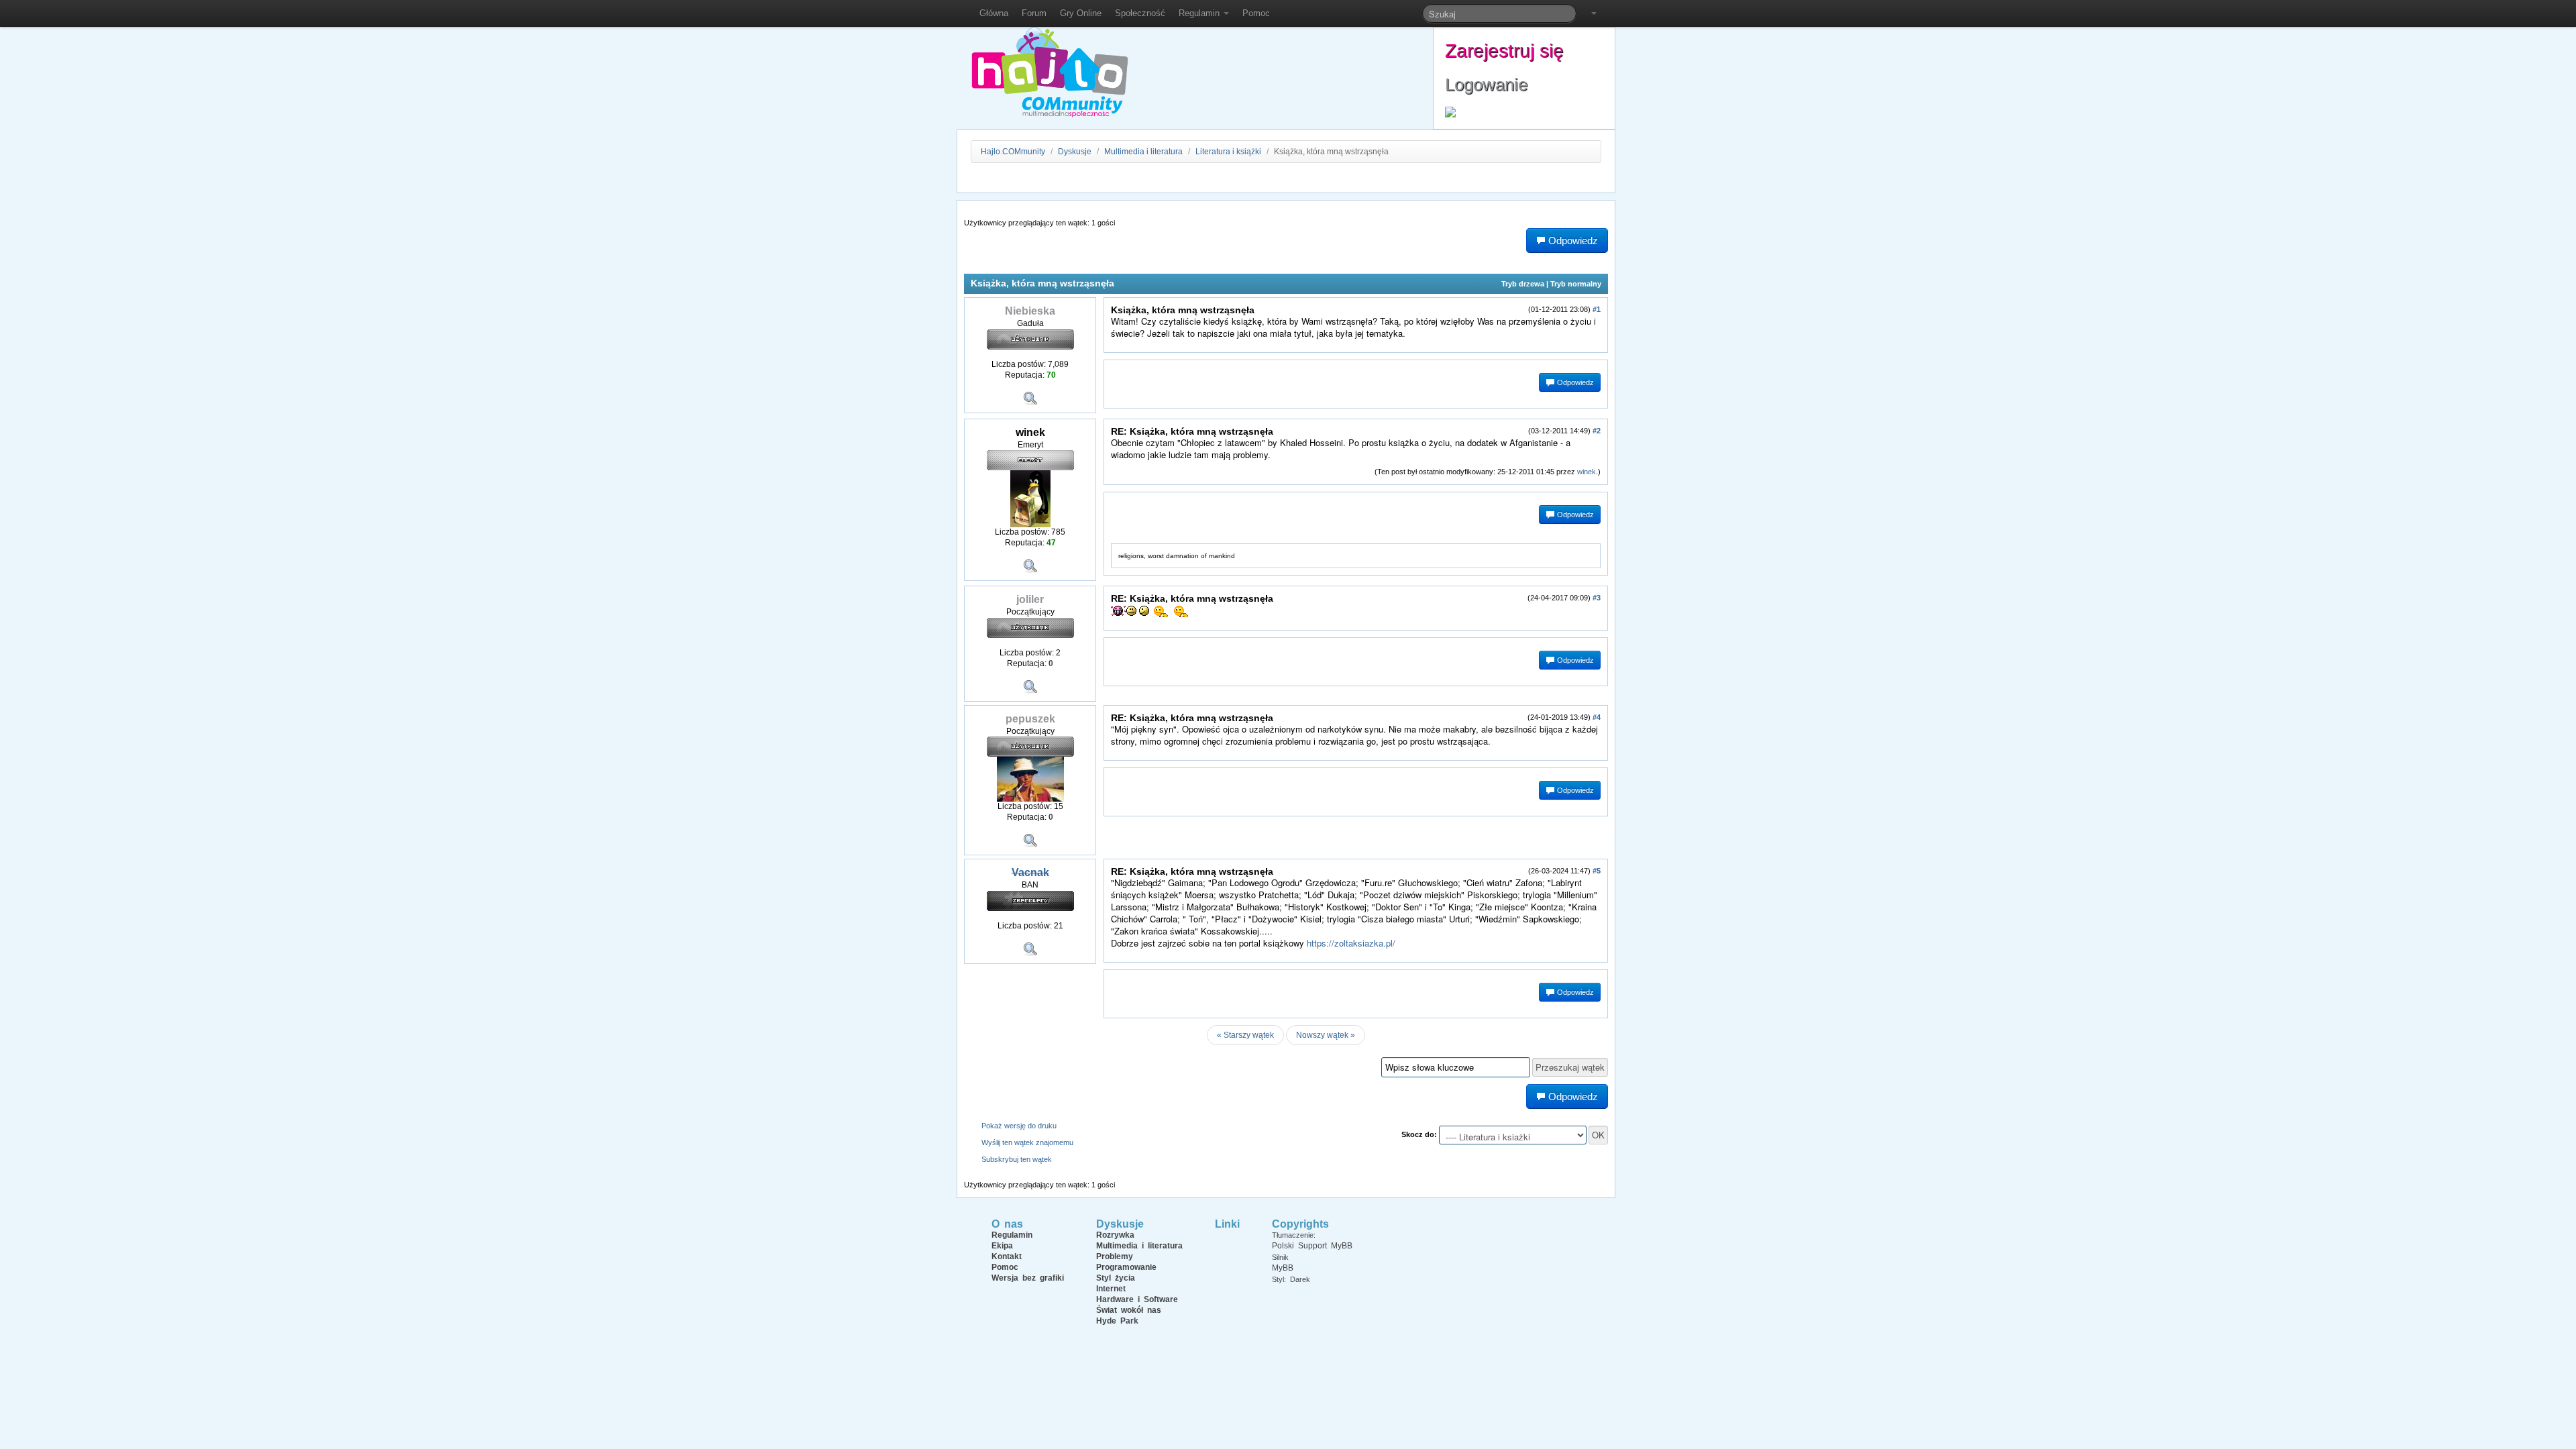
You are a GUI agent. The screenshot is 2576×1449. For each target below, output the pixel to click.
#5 (1597, 871)
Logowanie (1486, 85)
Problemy (1115, 1256)
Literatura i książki (1228, 152)
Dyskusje (1075, 152)
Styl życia (1116, 1278)
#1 (1597, 309)
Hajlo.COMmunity (1013, 152)
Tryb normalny (1576, 284)
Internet (1111, 1289)
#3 (1597, 598)
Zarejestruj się (1504, 51)
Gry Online (1081, 13)
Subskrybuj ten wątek (1017, 1159)
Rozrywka (1115, 1235)
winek (1587, 472)
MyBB (1283, 1268)
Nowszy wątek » (1326, 1035)
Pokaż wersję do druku (1019, 1126)
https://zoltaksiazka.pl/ (1351, 943)
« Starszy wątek (1245, 1035)
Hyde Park (1117, 1321)
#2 (1597, 431)
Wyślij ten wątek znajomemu (1027, 1142)
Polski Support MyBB (1312, 1246)
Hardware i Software (1137, 1299)
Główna (994, 13)
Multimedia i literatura (1143, 152)
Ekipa (1002, 1246)
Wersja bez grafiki (1028, 1278)
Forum (1034, 13)
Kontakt (1007, 1256)
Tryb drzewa (1523, 284)
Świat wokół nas (1129, 1310)
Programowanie (1126, 1267)
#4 (1597, 717)
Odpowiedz (1574, 382)
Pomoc (1256, 13)
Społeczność (1140, 13)
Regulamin (1200, 13)
